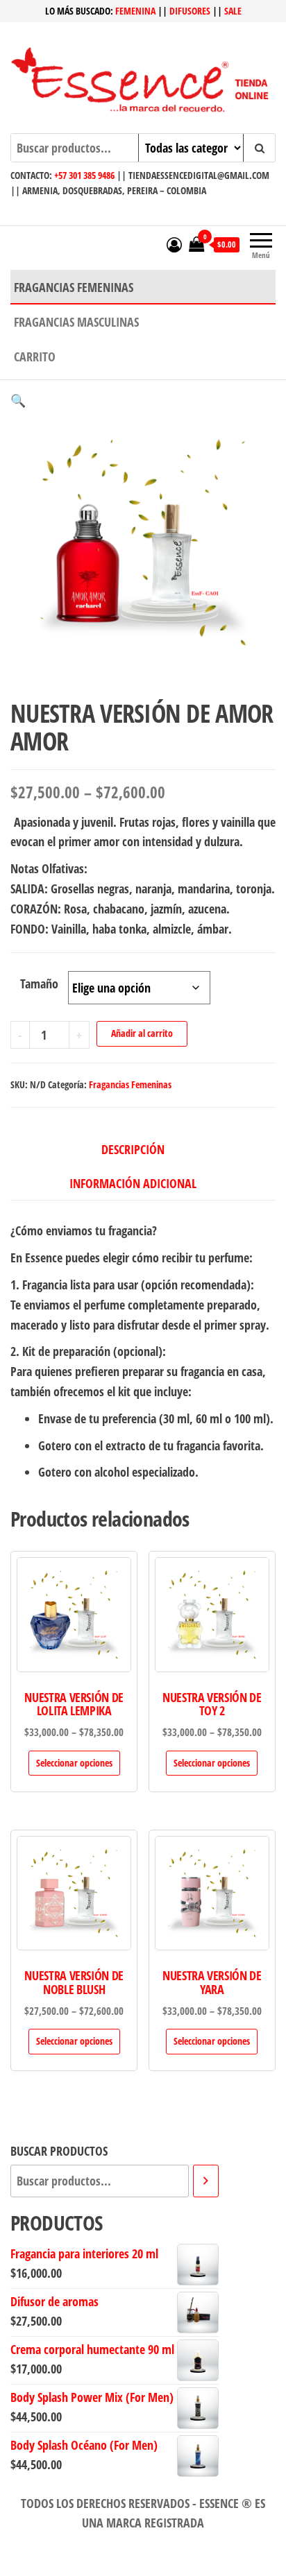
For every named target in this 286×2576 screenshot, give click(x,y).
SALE (233, 11)
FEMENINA (135, 11)
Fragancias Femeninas (74, 287)
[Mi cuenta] (174, 244)
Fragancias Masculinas (76, 322)
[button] (18, 400)
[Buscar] (206, 2181)
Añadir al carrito (142, 1033)
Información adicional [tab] (133, 1183)
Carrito (35, 357)
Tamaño (39, 984)
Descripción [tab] (133, 1149)
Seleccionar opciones (74, 1763)
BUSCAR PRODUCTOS (59, 2151)
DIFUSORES (190, 11)
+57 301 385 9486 (84, 175)
